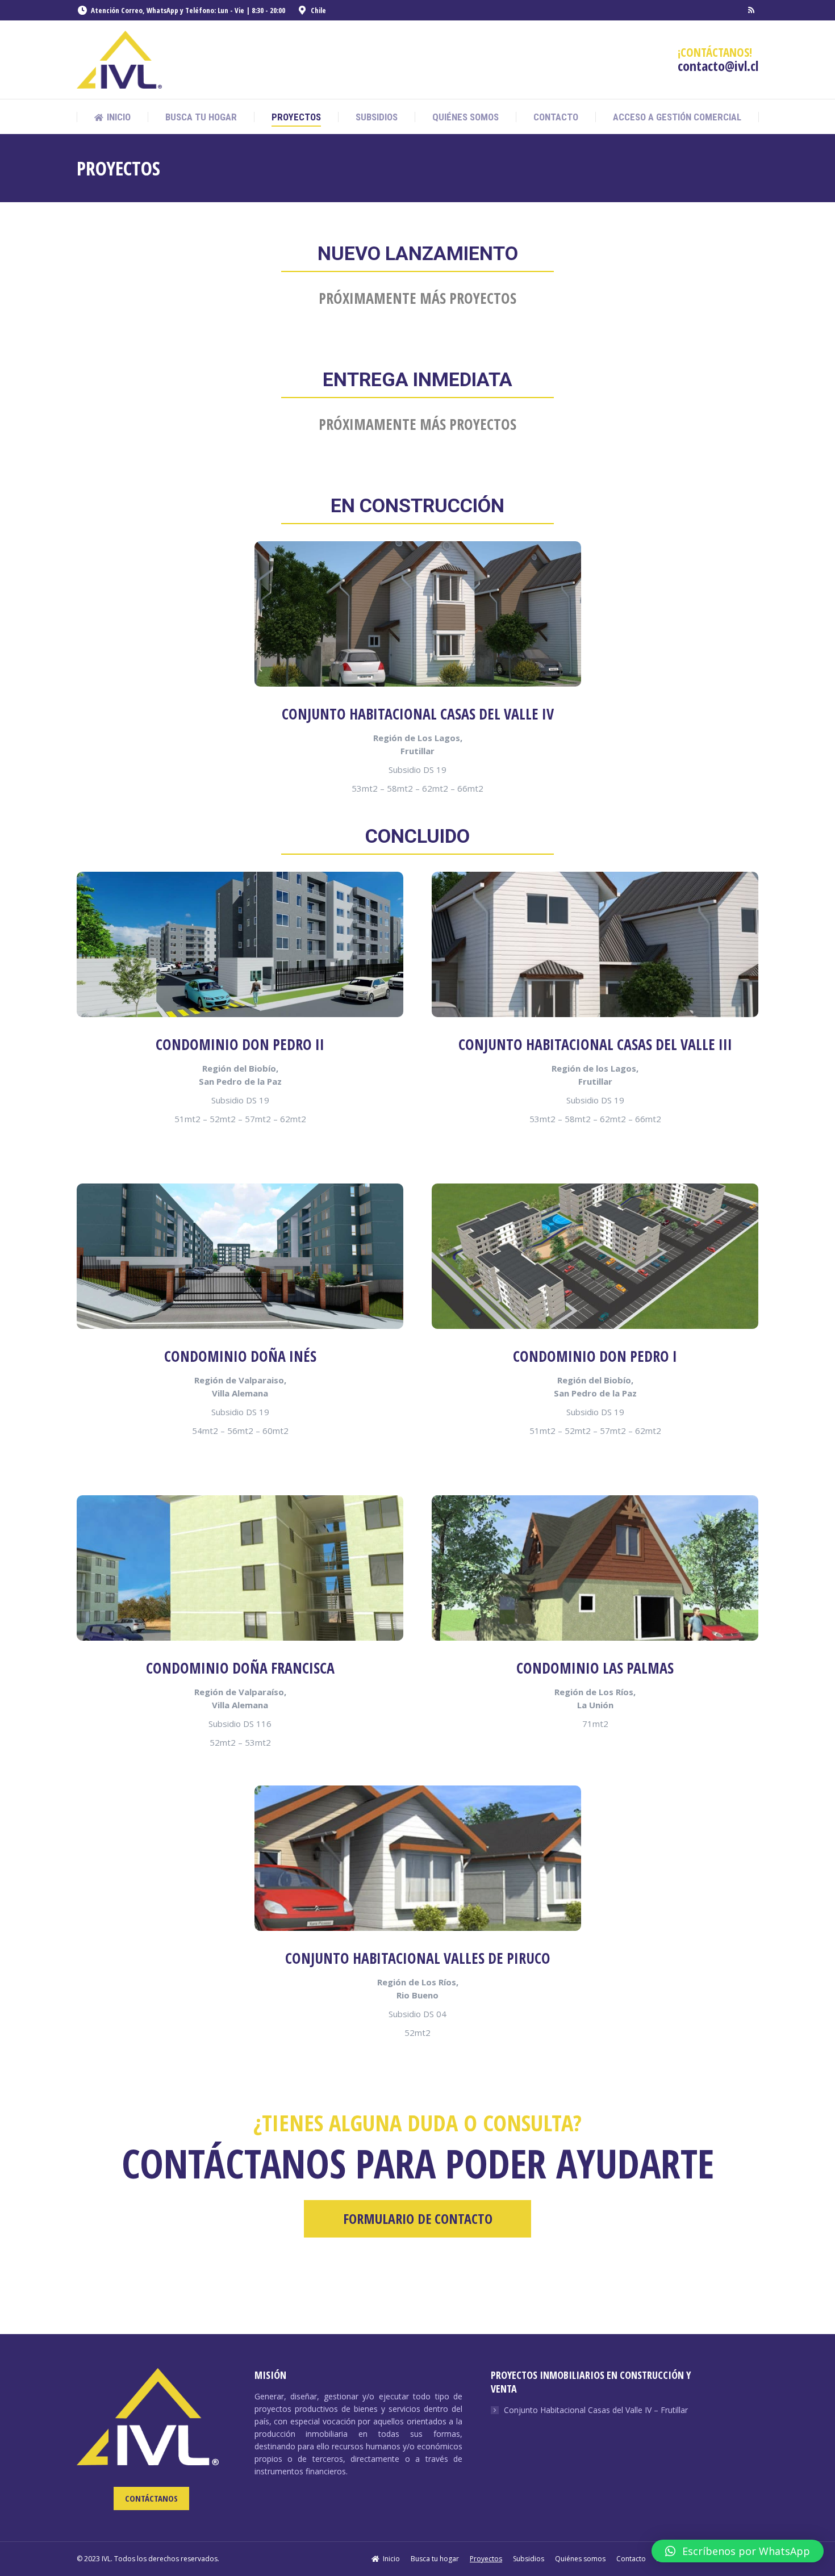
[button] (738, 2551)
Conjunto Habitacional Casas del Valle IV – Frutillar (596, 2410)
